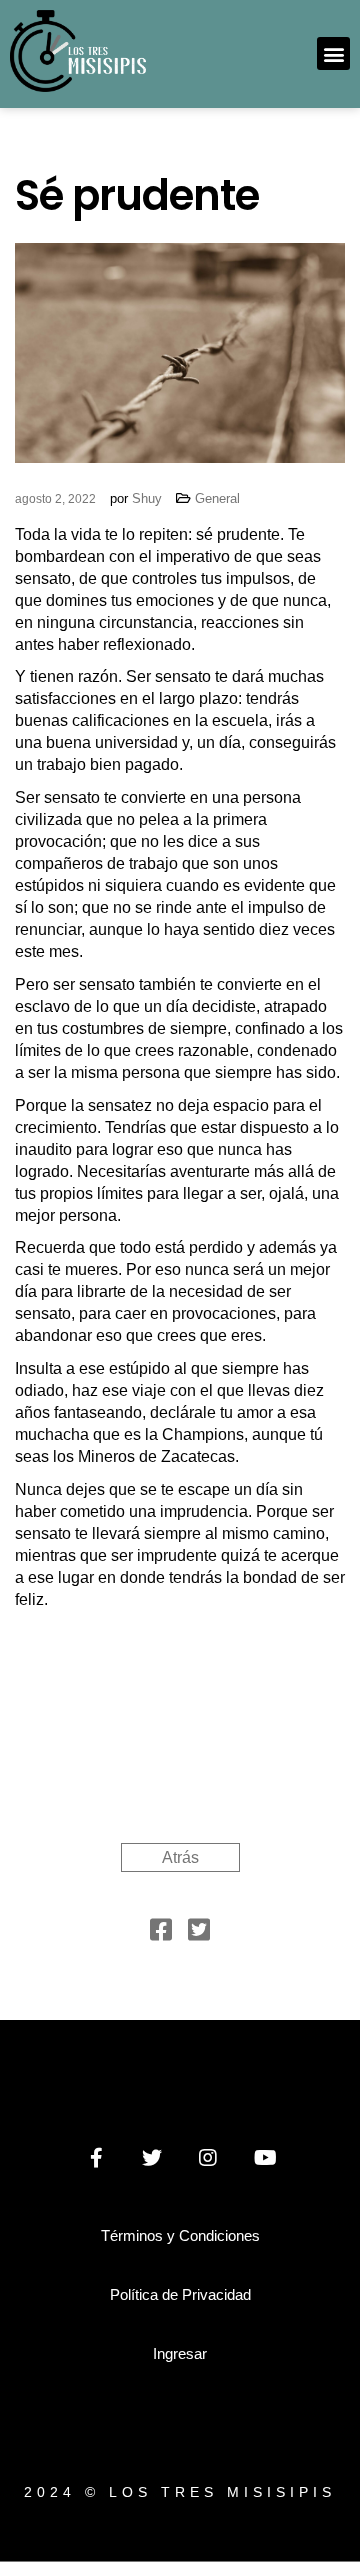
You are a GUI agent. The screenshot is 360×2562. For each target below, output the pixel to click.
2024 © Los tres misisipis (180, 2492)
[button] (333, 53)
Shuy (147, 498)
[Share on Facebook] (161, 1933)
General (217, 498)
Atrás (180, 1857)
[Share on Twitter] (199, 1933)
